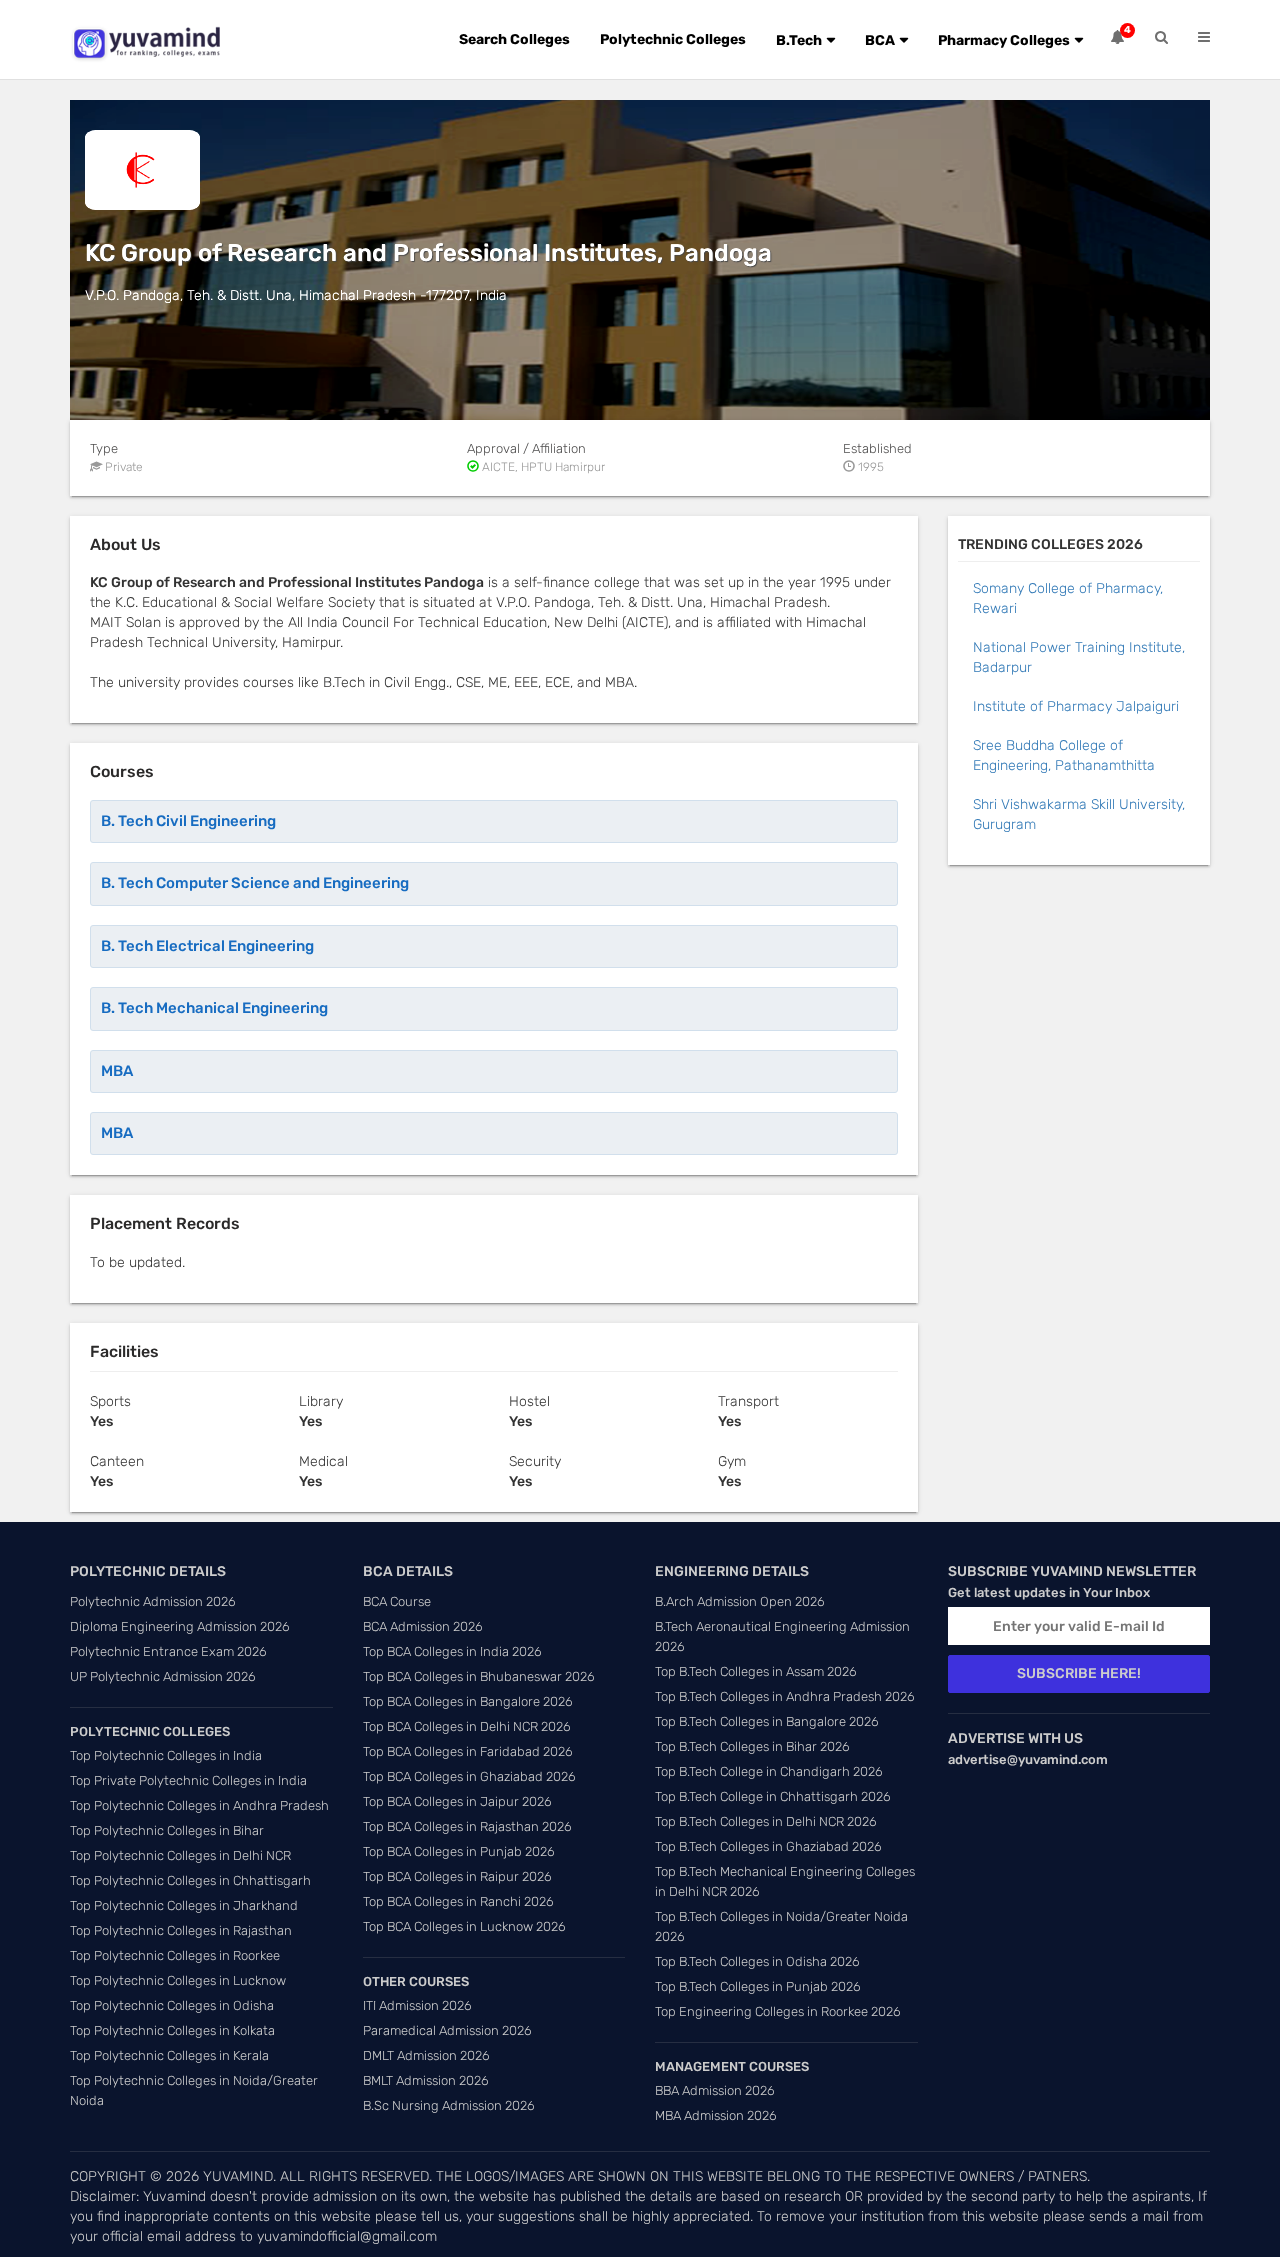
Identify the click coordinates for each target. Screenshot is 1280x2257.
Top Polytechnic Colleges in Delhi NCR (180, 1855)
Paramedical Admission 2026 (447, 2030)
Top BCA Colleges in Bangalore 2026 (468, 1701)
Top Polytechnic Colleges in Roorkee (175, 1955)
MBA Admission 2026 (716, 2115)
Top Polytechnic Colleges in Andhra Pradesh (199, 1805)
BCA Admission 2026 (423, 1626)
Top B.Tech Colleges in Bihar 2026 (752, 1746)
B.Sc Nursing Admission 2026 (449, 2105)
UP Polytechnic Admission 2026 (163, 1676)
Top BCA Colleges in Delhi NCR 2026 (467, 1726)
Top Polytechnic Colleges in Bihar (167, 1830)
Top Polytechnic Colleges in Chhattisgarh (190, 1880)
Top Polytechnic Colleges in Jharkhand (184, 1905)
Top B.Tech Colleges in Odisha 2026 (757, 1961)
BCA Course (397, 1601)
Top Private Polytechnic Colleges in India (188, 1780)
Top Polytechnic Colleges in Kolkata (172, 2030)
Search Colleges (514, 39)
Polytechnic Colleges (673, 39)
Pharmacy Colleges (1004, 40)
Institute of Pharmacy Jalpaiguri (1076, 706)
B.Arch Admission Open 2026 (740, 1601)
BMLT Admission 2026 (426, 2080)
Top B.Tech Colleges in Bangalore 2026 (767, 1721)
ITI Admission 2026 (417, 2005)
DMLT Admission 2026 (426, 2055)
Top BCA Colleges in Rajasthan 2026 (467, 1826)
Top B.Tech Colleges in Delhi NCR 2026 (766, 1821)
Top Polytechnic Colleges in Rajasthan (181, 1930)
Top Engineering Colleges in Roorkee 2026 (778, 2011)
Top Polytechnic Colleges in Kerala (169, 2055)
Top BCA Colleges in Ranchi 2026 (458, 1901)
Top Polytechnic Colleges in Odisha (172, 2005)
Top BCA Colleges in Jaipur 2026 (457, 1801)
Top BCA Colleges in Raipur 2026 (457, 1876)
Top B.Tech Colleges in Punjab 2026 (758, 1986)
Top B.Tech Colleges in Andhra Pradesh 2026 (785, 1696)
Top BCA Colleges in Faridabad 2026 (468, 1751)
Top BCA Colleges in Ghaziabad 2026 (469, 1776)
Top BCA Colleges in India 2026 (452, 1651)
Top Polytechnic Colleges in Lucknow (178, 1980)
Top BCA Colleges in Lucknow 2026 (464, 1926)
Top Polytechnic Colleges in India (166, 1755)
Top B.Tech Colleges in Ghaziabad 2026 (768, 1846)
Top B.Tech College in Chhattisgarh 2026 (773, 1796)
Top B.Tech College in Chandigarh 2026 (769, 1771)
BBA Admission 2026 (715, 2090)
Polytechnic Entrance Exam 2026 (168, 1651)
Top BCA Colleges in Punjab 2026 (459, 1851)
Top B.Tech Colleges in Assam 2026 (756, 1671)
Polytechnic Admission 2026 (153, 1601)
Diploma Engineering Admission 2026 (180, 1626)
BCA (880, 40)
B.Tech (799, 40)
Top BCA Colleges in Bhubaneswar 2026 (479, 1676)
